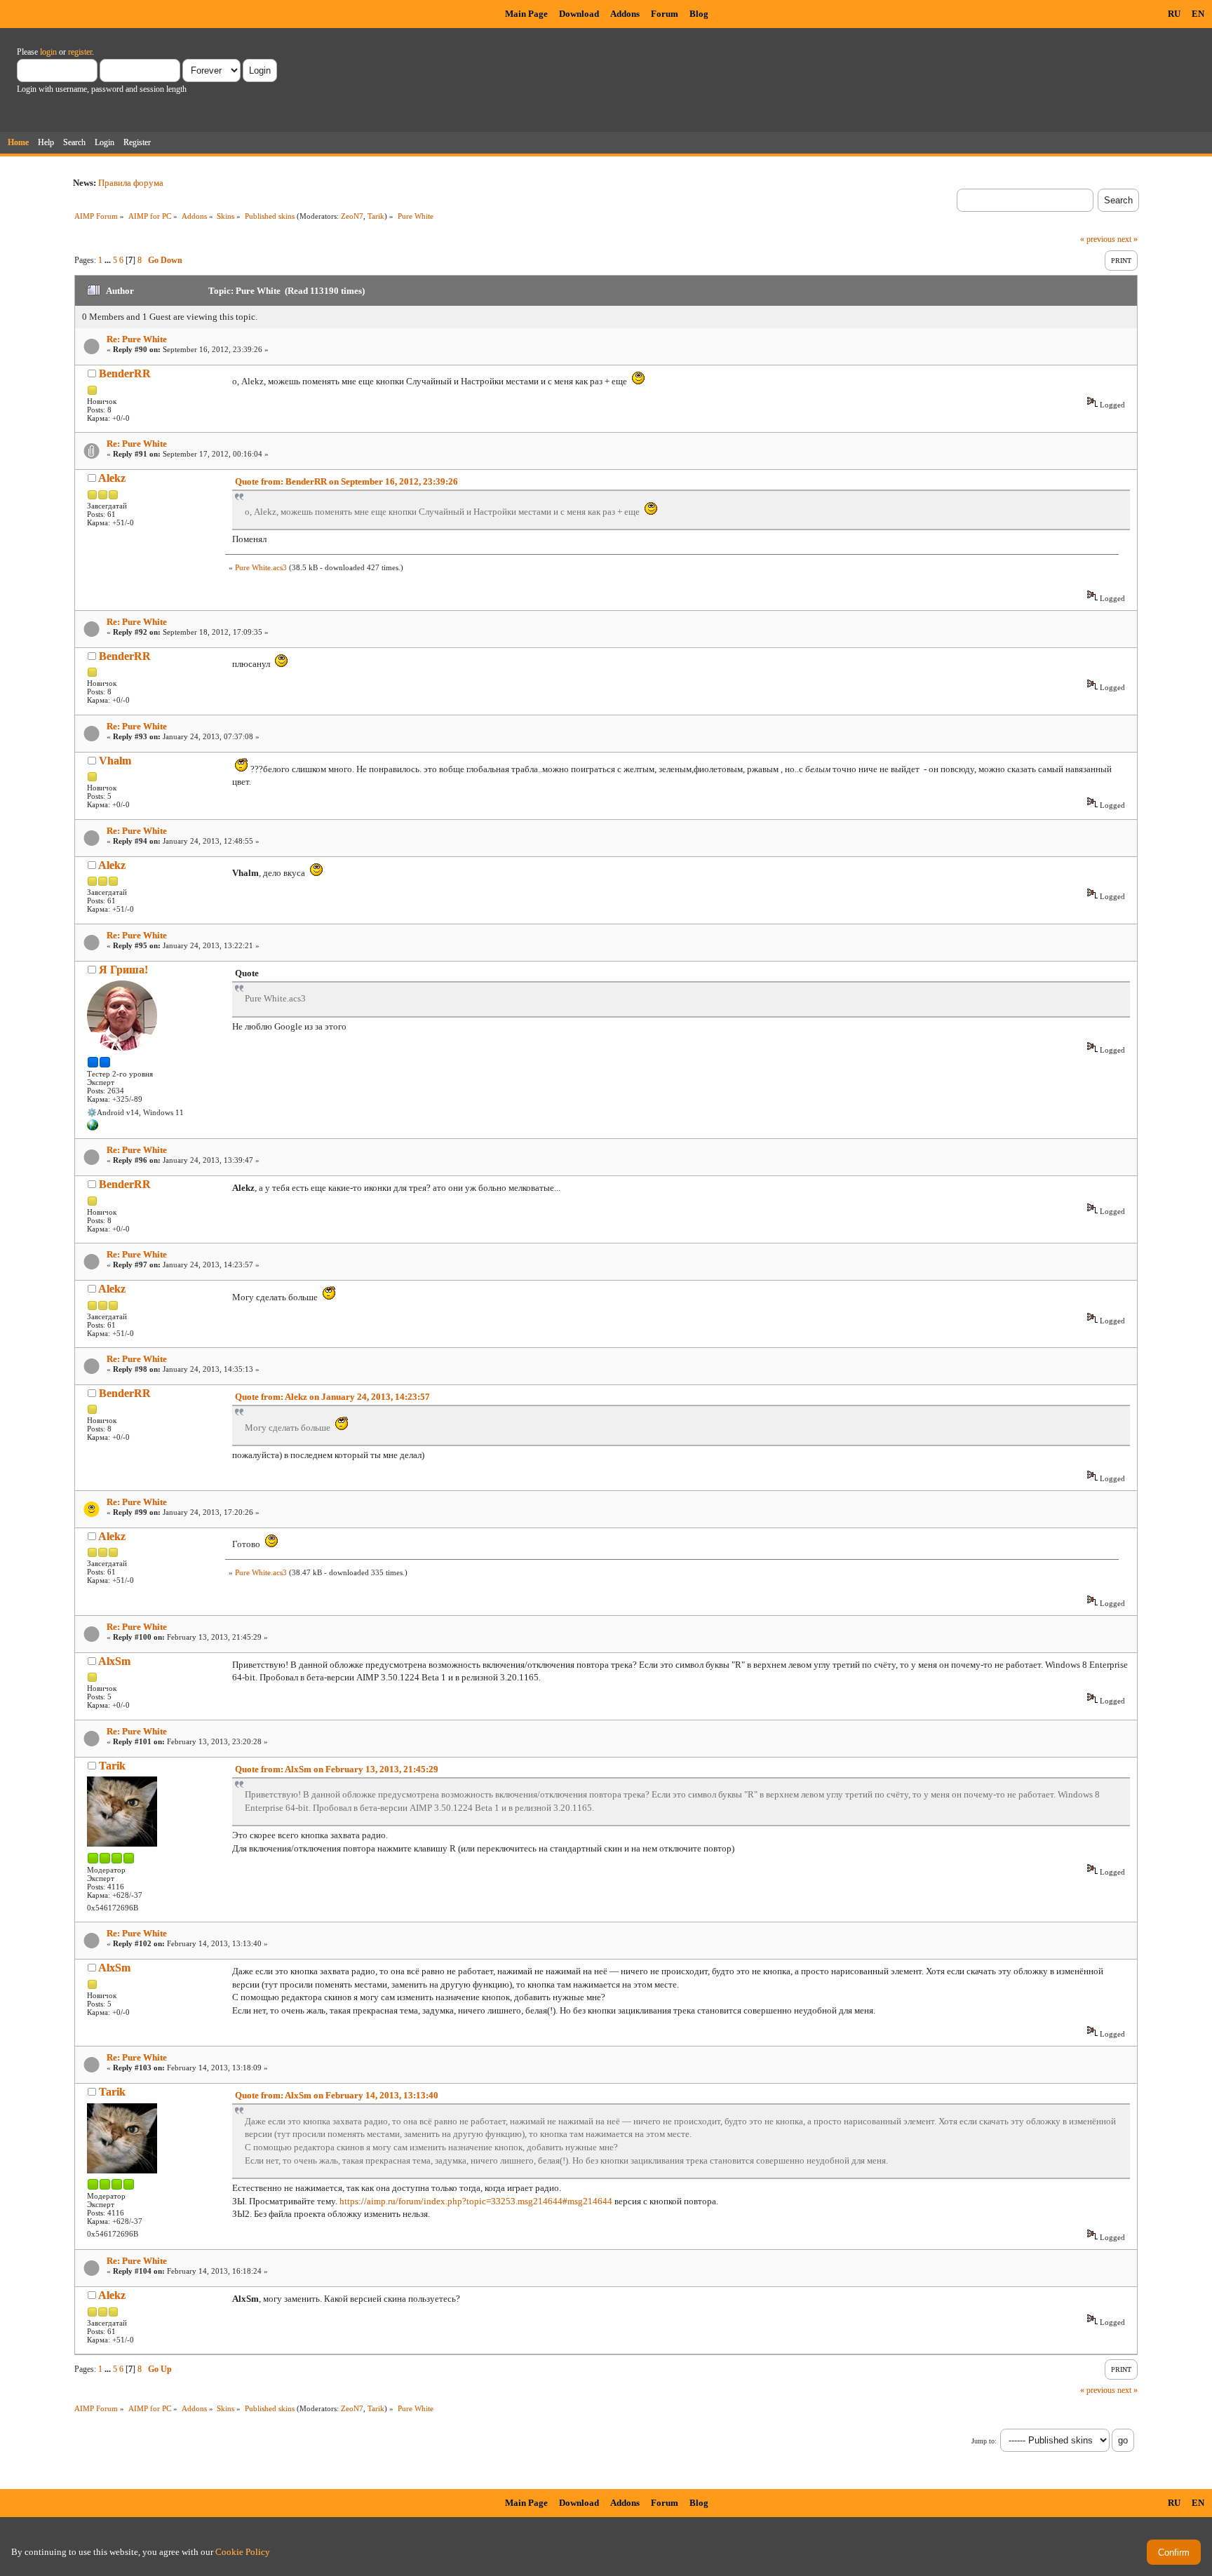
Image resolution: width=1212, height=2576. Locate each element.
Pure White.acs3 (261, 567)
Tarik (376, 216)
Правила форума (131, 183)
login (48, 52)
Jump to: (984, 2441)
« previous (1098, 239)
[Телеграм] (93, 1128)
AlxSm (114, 1661)
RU (1174, 14)
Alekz (112, 478)
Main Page (526, 14)
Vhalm (115, 761)
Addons (625, 14)
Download (579, 14)
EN (1198, 14)
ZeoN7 (352, 216)
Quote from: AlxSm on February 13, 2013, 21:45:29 (337, 1769)
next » (1127, 239)
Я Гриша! (123, 970)
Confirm (1174, 2553)
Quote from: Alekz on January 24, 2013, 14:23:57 (332, 1397)
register (80, 52)
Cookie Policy (243, 2552)
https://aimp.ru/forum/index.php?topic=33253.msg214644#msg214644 (476, 2201)
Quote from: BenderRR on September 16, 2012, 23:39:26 (346, 481)
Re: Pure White (137, 339)
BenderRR (125, 373)
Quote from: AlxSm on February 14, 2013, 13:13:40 (337, 2095)
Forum (665, 14)
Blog (699, 14)
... (109, 260)
